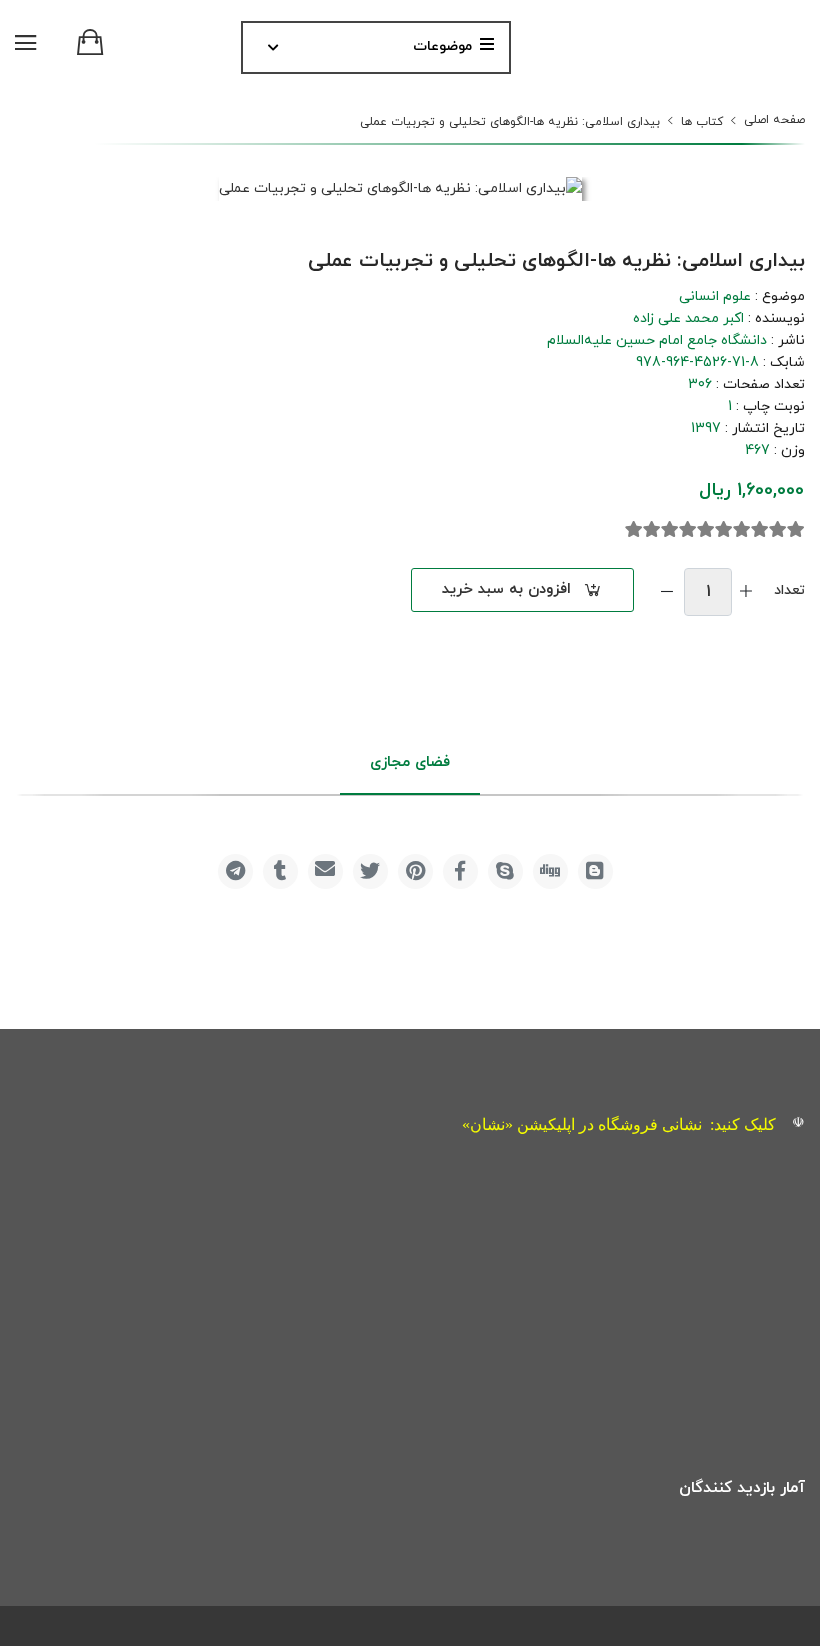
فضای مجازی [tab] (410, 762)
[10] (634, 530)
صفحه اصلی (774, 120)
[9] (652, 530)
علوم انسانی (715, 296)
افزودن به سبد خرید (506, 589)
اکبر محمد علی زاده (688, 318)
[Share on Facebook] (460, 871)
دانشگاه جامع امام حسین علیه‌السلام (657, 340)
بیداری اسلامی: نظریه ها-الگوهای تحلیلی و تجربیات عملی (510, 122)
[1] (796, 530)
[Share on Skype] (505, 871)
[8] (670, 530)
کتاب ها (702, 122)
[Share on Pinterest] (415, 871)
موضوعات (442, 46)
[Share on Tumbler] (280, 871)
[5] (724, 530)
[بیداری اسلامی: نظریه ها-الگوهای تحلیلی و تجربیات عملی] (400, 189)
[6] (706, 530)
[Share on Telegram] (235, 871)
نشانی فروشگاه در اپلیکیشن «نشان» (582, 1124)
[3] (760, 530)
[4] (742, 530)
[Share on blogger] (595, 871)
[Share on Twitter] (370, 871)
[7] (688, 530)
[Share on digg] (550, 871)
